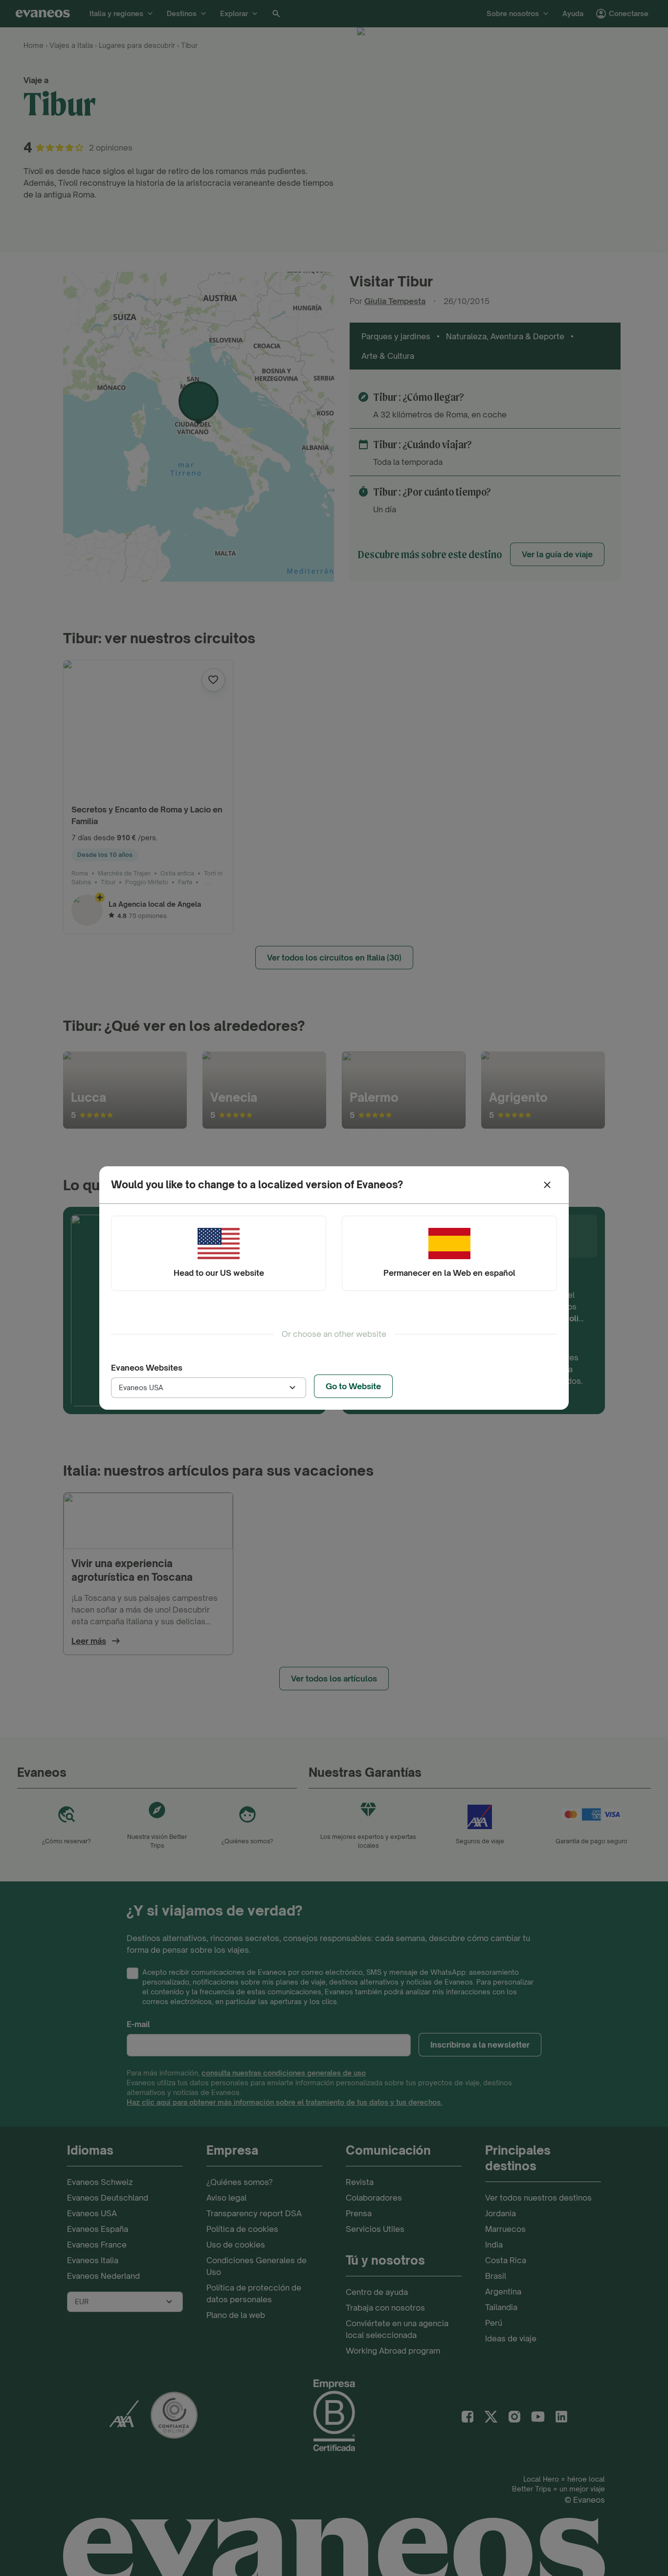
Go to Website (353, 1386)
